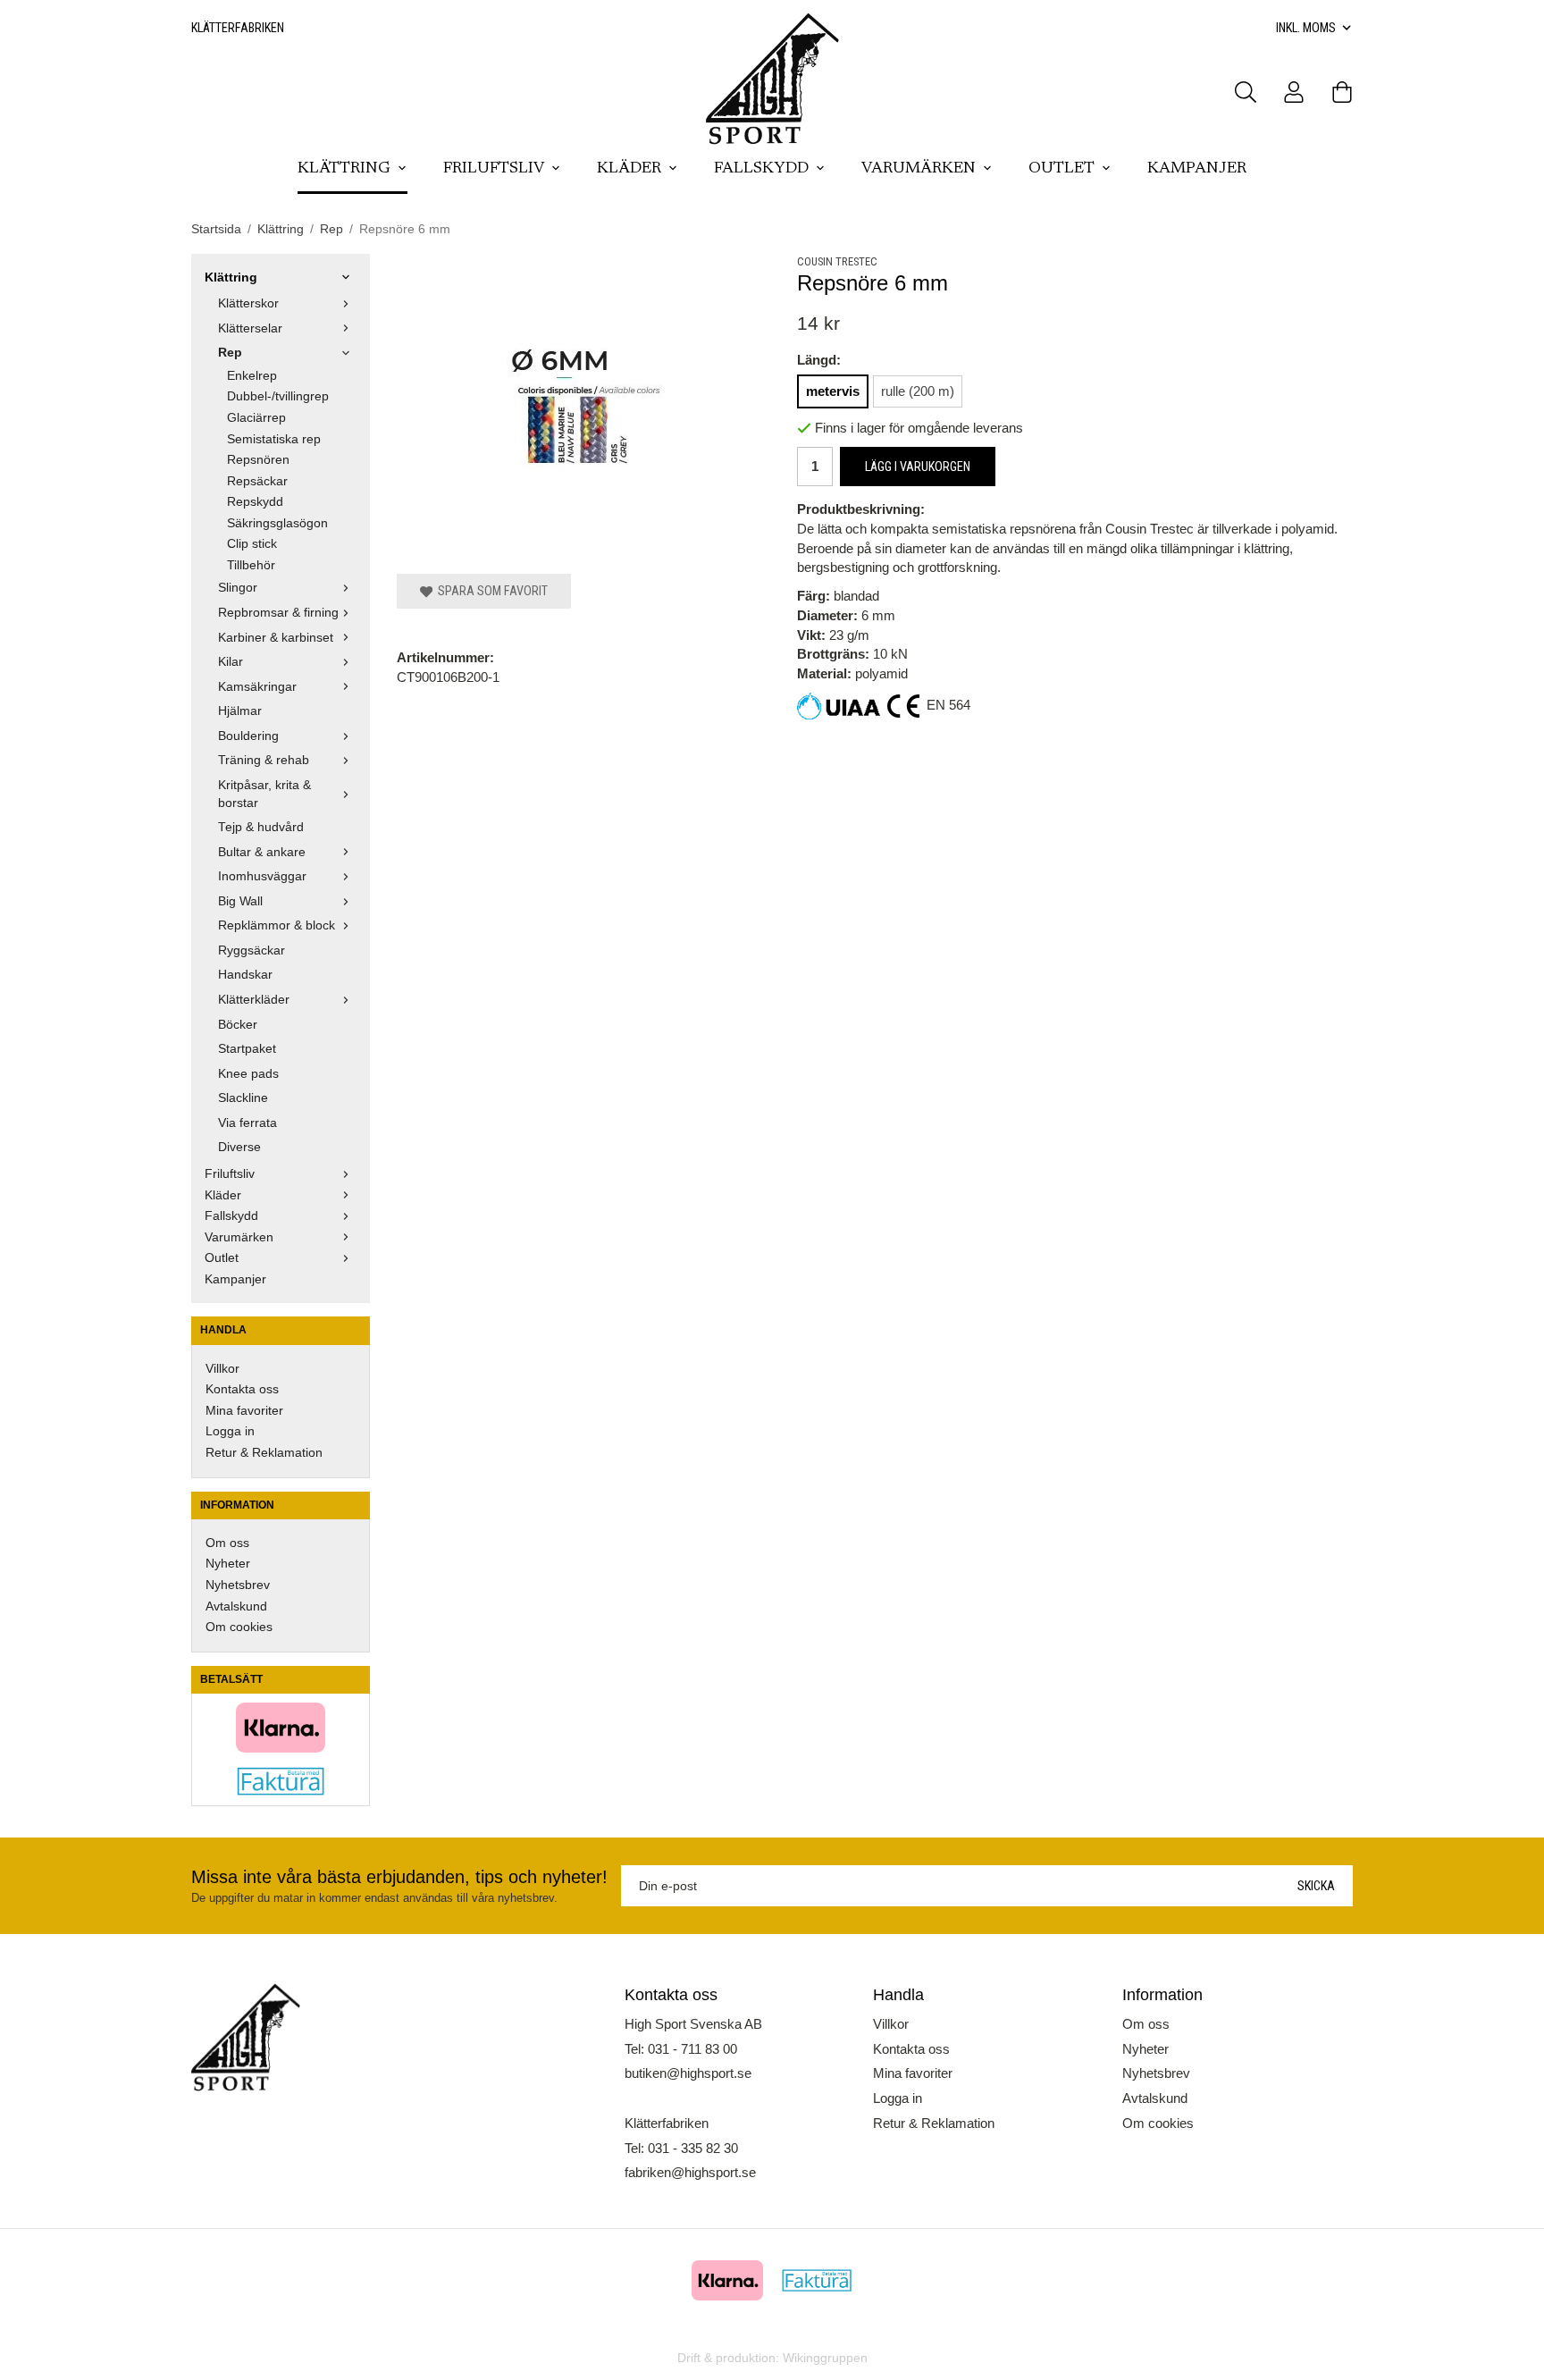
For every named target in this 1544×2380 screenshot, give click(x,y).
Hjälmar (240, 711)
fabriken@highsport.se (690, 2172)
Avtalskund (236, 1606)
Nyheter (228, 1564)
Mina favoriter (244, 1411)
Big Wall (240, 901)
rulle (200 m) (918, 391)
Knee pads (248, 1074)
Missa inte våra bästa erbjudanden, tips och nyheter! (399, 1877)
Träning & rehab (264, 760)
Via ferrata (248, 1123)
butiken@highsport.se (688, 2073)
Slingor (238, 588)
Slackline (243, 1098)
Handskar (245, 975)
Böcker (238, 1025)
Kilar (231, 662)
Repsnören (258, 460)
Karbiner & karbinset (276, 638)
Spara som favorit (490, 591)
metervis (833, 391)
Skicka (1316, 1886)
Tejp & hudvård (261, 827)
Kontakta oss (242, 1389)
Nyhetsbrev (238, 1585)
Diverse (239, 1147)
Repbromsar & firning (278, 613)
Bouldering (248, 736)
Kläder (629, 169)
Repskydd (255, 502)
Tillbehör (251, 565)
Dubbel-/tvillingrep (278, 396)
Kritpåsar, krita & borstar (264, 794)
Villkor (222, 1369)
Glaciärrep (256, 418)
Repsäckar (257, 481)
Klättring (344, 169)
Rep (230, 353)
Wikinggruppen (825, 2358)
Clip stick (252, 544)
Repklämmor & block (277, 925)
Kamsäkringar (257, 687)
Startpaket (247, 1049)
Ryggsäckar (252, 950)
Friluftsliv (494, 169)
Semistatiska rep (274, 439)
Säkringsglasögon (277, 523)
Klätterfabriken (238, 28)
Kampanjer (1197, 169)
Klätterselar (250, 328)
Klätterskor (248, 303)
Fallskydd (761, 169)
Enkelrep (252, 376)
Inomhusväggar (262, 876)
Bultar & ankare (262, 852)
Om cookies (239, 1627)
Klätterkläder (254, 1000)
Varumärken (919, 169)
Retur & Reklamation (264, 1453)
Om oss (227, 1543)
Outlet (1061, 169)
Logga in (230, 1431)
